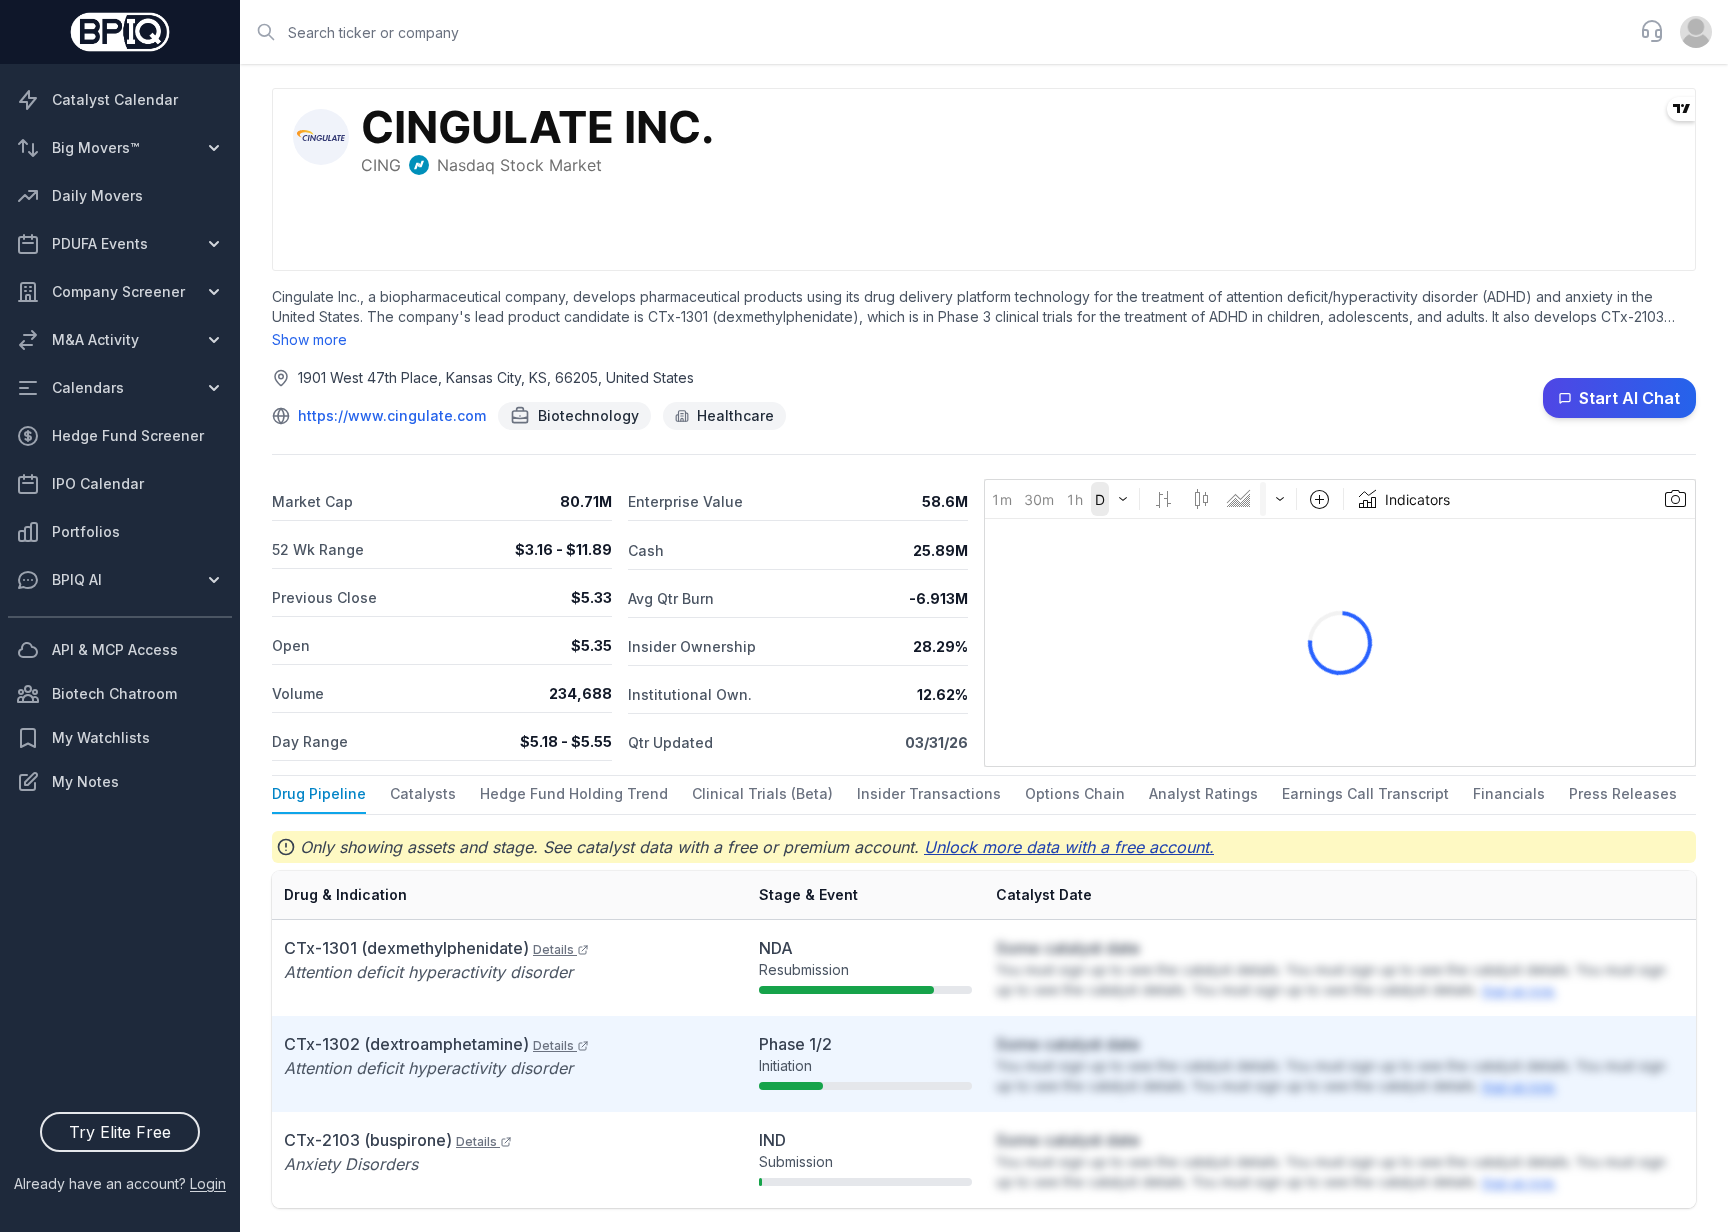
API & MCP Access (115, 649)
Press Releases (1623, 793)
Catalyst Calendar (115, 99)
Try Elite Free (120, 1132)
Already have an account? (120, 1183)
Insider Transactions (929, 793)
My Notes (85, 781)
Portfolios (86, 531)
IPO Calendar (98, 483)
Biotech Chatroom (114, 693)
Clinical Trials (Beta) (762, 793)
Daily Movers (97, 195)
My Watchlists (101, 737)
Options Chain (1075, 793)
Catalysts (423, 793)
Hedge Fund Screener (128, 435)
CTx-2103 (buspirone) (390, 1140)
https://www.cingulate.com (392, 415)
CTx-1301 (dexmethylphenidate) (429, 948)
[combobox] (934, 32)
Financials (1509, 793)
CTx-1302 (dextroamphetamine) (429, 1044)
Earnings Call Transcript (1365, 793)
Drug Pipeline (319, 793)
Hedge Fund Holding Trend (574, 793)
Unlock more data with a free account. (1069, 847)
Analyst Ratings (1203, 793)
